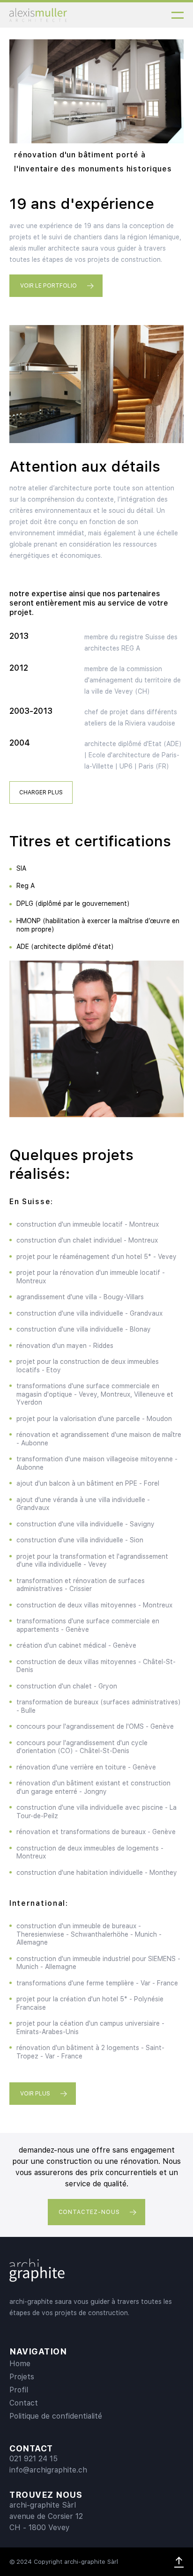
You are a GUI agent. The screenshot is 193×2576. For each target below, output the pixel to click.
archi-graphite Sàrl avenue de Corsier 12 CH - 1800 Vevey (46, 2516)
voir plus (35, 2094)
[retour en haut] (179, 2562)
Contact (24, 2403)
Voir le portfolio (48, 286)
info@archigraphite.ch (48, 2470)
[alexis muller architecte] (38, 15)
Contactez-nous (89, 2212)
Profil (19, 2390)
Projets (22, 2377)
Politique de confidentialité (56, 2416)
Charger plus (41, 792)
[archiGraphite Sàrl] (37, 2269)
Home (20, 2364)
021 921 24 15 (33, 2459)
